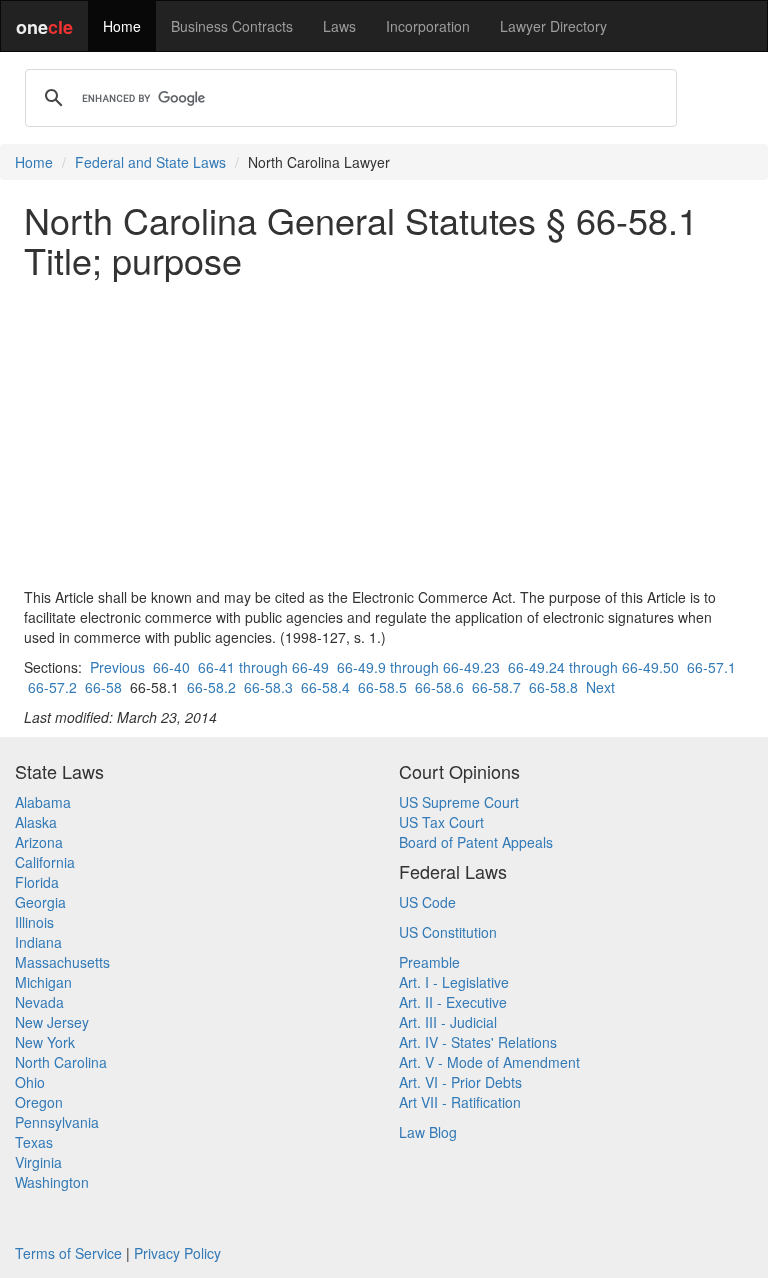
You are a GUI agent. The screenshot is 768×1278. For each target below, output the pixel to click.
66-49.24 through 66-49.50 (593, 667)
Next (600, 687)
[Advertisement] (384, 433)
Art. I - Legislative (454, 982)
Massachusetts (62, 962)
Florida (37, 882)
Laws (339, 26)
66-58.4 (325, 687)
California (45, 862)
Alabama (43, 802)
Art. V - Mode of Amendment (489, 1062)
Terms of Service (68, 1253)
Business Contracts (232, 26)
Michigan (43, 982)
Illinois (34, 922)
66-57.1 (711, 667)
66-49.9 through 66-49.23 (418, 667)
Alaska (36, 822)
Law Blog (428, 1132)
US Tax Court (441, 822)
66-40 (171, 667)
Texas (34, 1142)
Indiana (38, 942)
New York (45, 1042)
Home (122, 26)
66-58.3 (268, 687)
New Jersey (52, 1022)
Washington (52, 1182)
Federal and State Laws (150, 162)
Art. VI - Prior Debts (460, 1082)
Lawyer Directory (553, 26)
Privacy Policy (177, 1253)
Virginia (38, 1162)
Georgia (40, 902)
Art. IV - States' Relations (478, 1042)
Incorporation (428, 26)
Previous (117, 667)
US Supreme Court (459, 802)
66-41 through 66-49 (263, 667)
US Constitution (448, 932)
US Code (427, 902)
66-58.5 (382, 687)
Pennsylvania (57, 1122)
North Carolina (61, 1062)
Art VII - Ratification (460, 1102)
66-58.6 (439, 687)
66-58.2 (211, 687)
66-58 (103, 687)
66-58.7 (496, 687)
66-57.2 (52, 687)
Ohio (30, 1082)
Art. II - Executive (453, 1002)
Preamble (429, 962)
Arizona (39, 842)
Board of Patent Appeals (476, 842)
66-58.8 (553, 687)
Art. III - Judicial (448, 1022)
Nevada (39, 1002)
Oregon (39, 1102)
